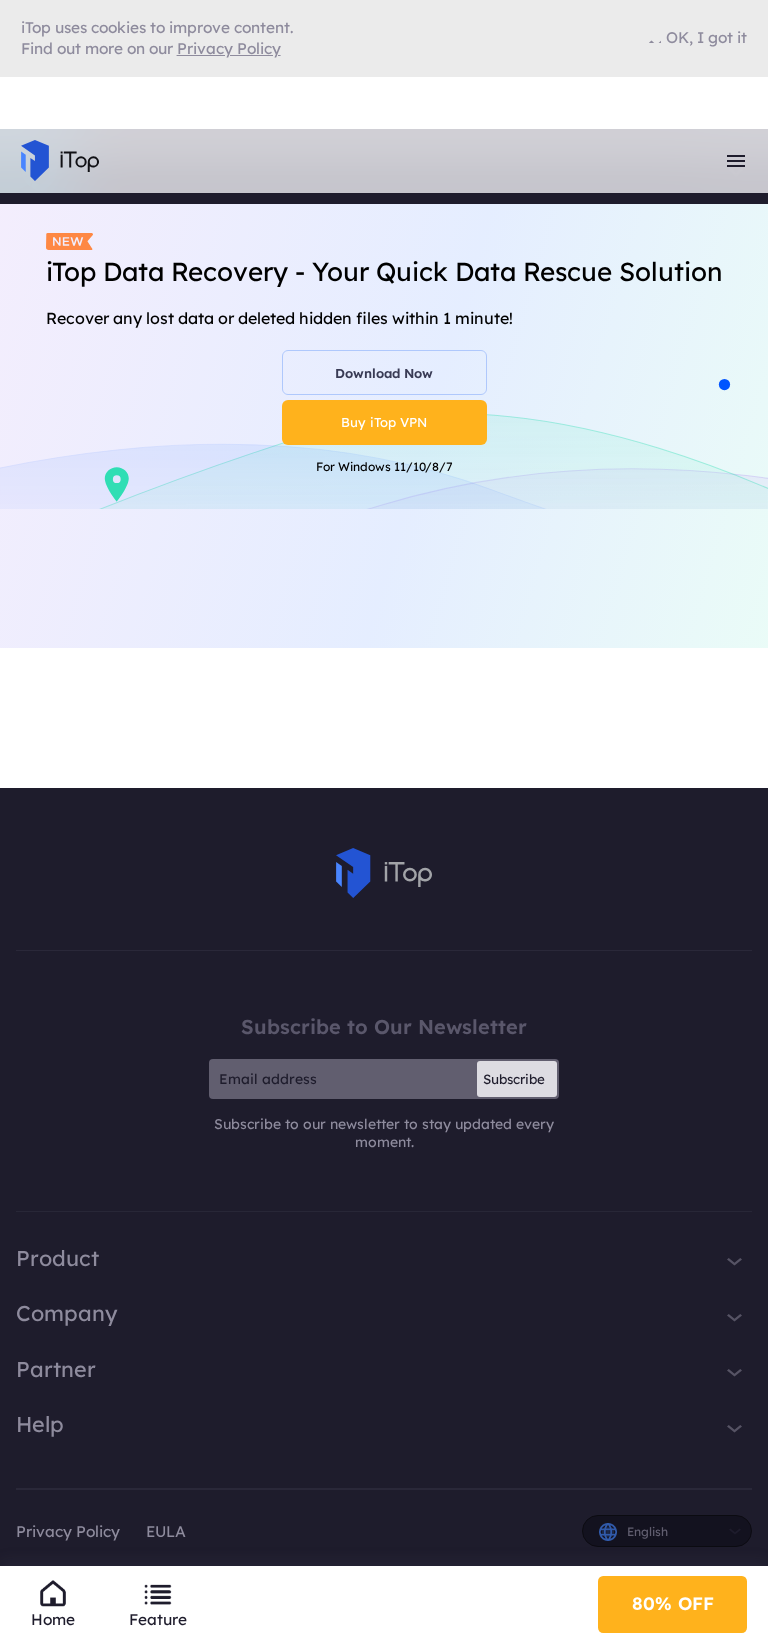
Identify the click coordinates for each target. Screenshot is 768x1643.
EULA (166, 1531)
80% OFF (673, 1603)
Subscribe (514, 1079)
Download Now (384, 373)
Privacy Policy (68, 1531)
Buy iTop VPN (384, 422)
